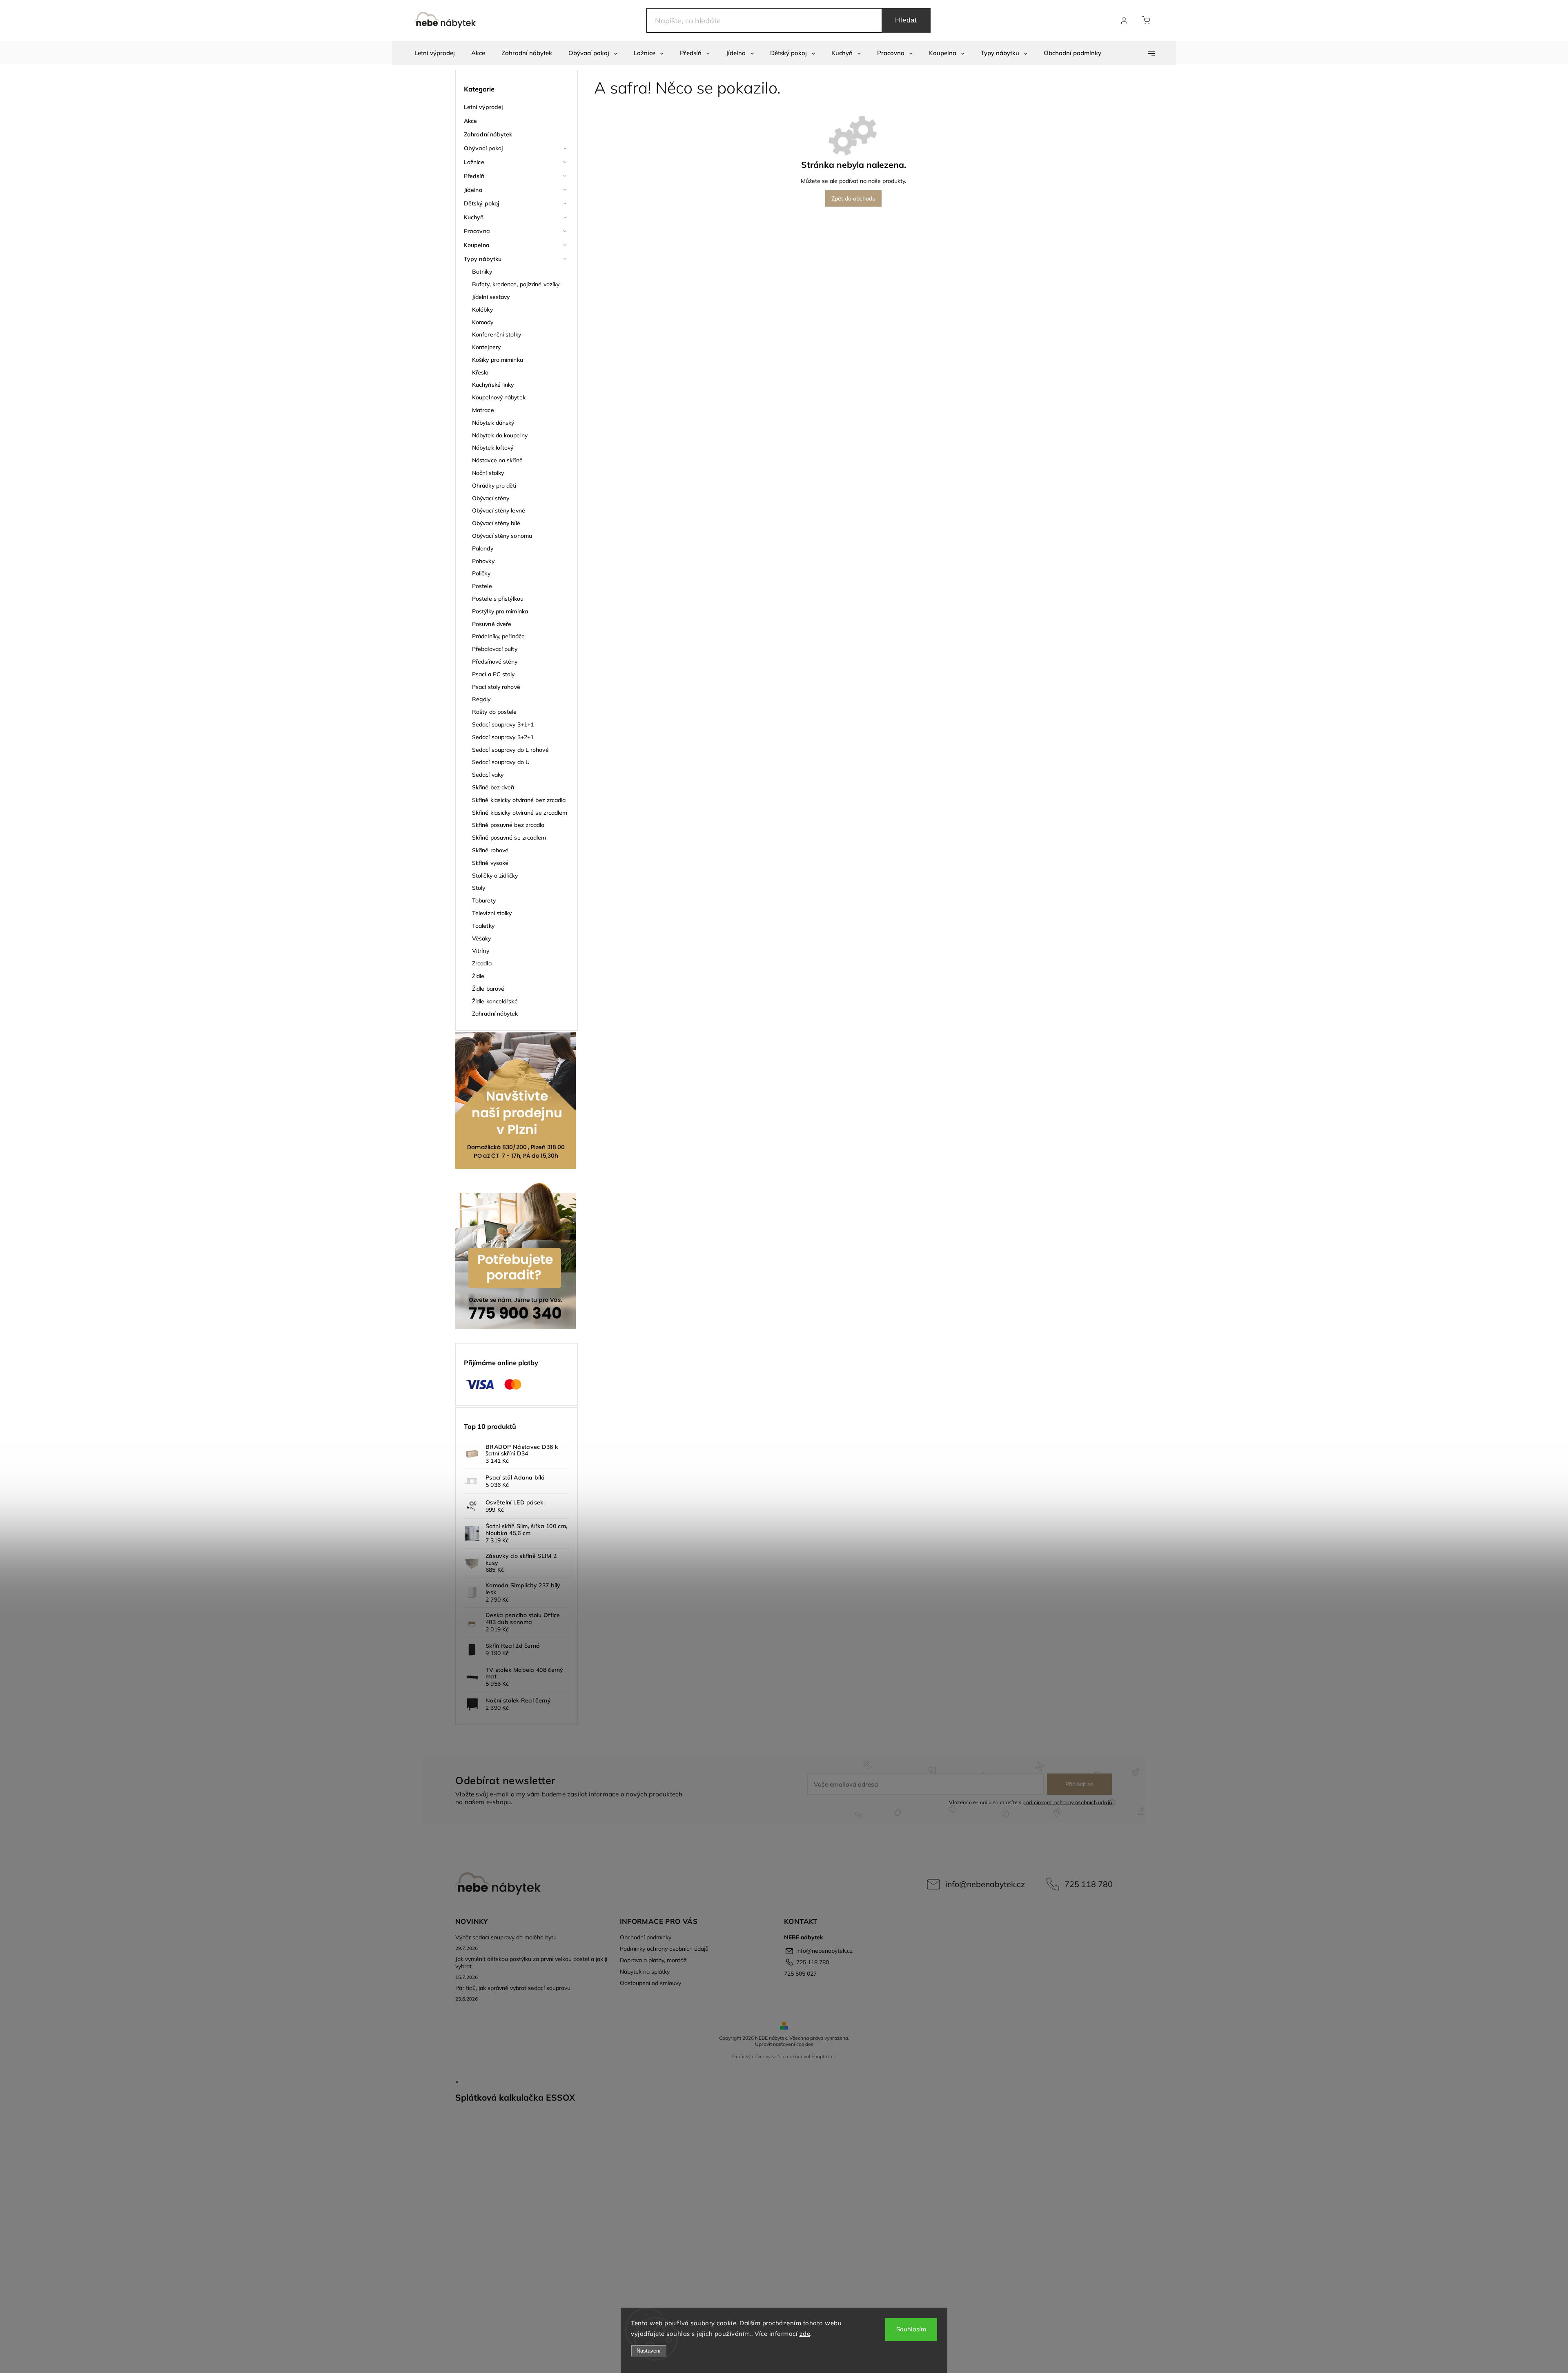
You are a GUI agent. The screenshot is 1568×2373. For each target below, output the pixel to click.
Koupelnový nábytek (499, 397)
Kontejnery (486, 347)
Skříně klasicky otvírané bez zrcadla (519, 800)
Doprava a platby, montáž (653, 1960)
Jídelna (473, 190)
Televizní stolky (492, 913)
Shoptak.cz (824, 2056)
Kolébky (482, 310)
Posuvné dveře (492, 624)
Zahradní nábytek (488, 134)
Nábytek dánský (493, 423)
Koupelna (477, 245)
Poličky (481, 573)
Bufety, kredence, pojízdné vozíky (516, 284)
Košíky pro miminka (498, 360)
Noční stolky (488, 473)
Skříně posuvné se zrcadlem (509, 838)
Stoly (479, 888)
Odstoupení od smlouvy (650, 1983)
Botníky (482, 272)
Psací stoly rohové (496, 687)
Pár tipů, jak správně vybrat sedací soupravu (513, 1988)
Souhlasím (911, 2329)
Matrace (483, 410)
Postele (482, 586)
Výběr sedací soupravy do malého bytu (506, 1937)
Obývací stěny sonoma (502, 536)
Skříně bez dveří (493, 787)
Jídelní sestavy (491, 297)
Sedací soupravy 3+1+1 (503, 724)
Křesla (480, 372)
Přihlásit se (1079, 1784)
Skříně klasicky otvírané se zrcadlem (520, 813)
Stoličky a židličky (495, 876)
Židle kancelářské (495, 1001)
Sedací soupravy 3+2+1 (503, 737)
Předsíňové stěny (495, 662)
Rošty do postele (494, 712)
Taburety (484, 900)
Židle (478, 976)
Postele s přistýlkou (498, 599)
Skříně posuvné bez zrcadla (508, 825)
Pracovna (477, 231)
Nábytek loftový (493, 448)
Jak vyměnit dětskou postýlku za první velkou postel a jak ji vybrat (531, 1963)
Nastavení (649, 2351)
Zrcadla (482, 963)
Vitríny (481, 951)
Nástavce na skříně (497, 460)
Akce (470, 121)
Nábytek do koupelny (500, 435)
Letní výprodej (483, 107)
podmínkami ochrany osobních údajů (1067, 1802)
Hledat (906, 20)
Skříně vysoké (490, 863)
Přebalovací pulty (495, 649)
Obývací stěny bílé (496, 523)
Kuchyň (474, 217)
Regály (481, 699)
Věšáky (482, 938)
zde (805, 2334)
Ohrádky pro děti (494, 486)
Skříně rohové (490, 850)
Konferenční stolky (497, 334)
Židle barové (488, 989)
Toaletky (483, 926)
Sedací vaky (488, 775)
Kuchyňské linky (493, 385)
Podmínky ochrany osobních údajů (664, 1949)
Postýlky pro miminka (500, 611)
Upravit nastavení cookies (784, 2044)
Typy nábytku (483, 259)
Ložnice (474, 162)
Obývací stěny (491, 498)
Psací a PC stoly (493, 674)
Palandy (483, 548)
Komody (483, 322)
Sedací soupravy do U (501, 762)
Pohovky (483, 561)
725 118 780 (1089, 1884)
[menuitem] (435, 53)
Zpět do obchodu (853, 198)
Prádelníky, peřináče (498, 636)
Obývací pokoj (483, 148)
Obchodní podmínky (646, 1937)
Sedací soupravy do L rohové (510, 750)
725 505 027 (800, 1974)
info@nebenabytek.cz (985, 1884)
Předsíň (474, 176)
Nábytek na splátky (645, 1972)
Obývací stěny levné (499, 510)
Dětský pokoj (481, 203)
